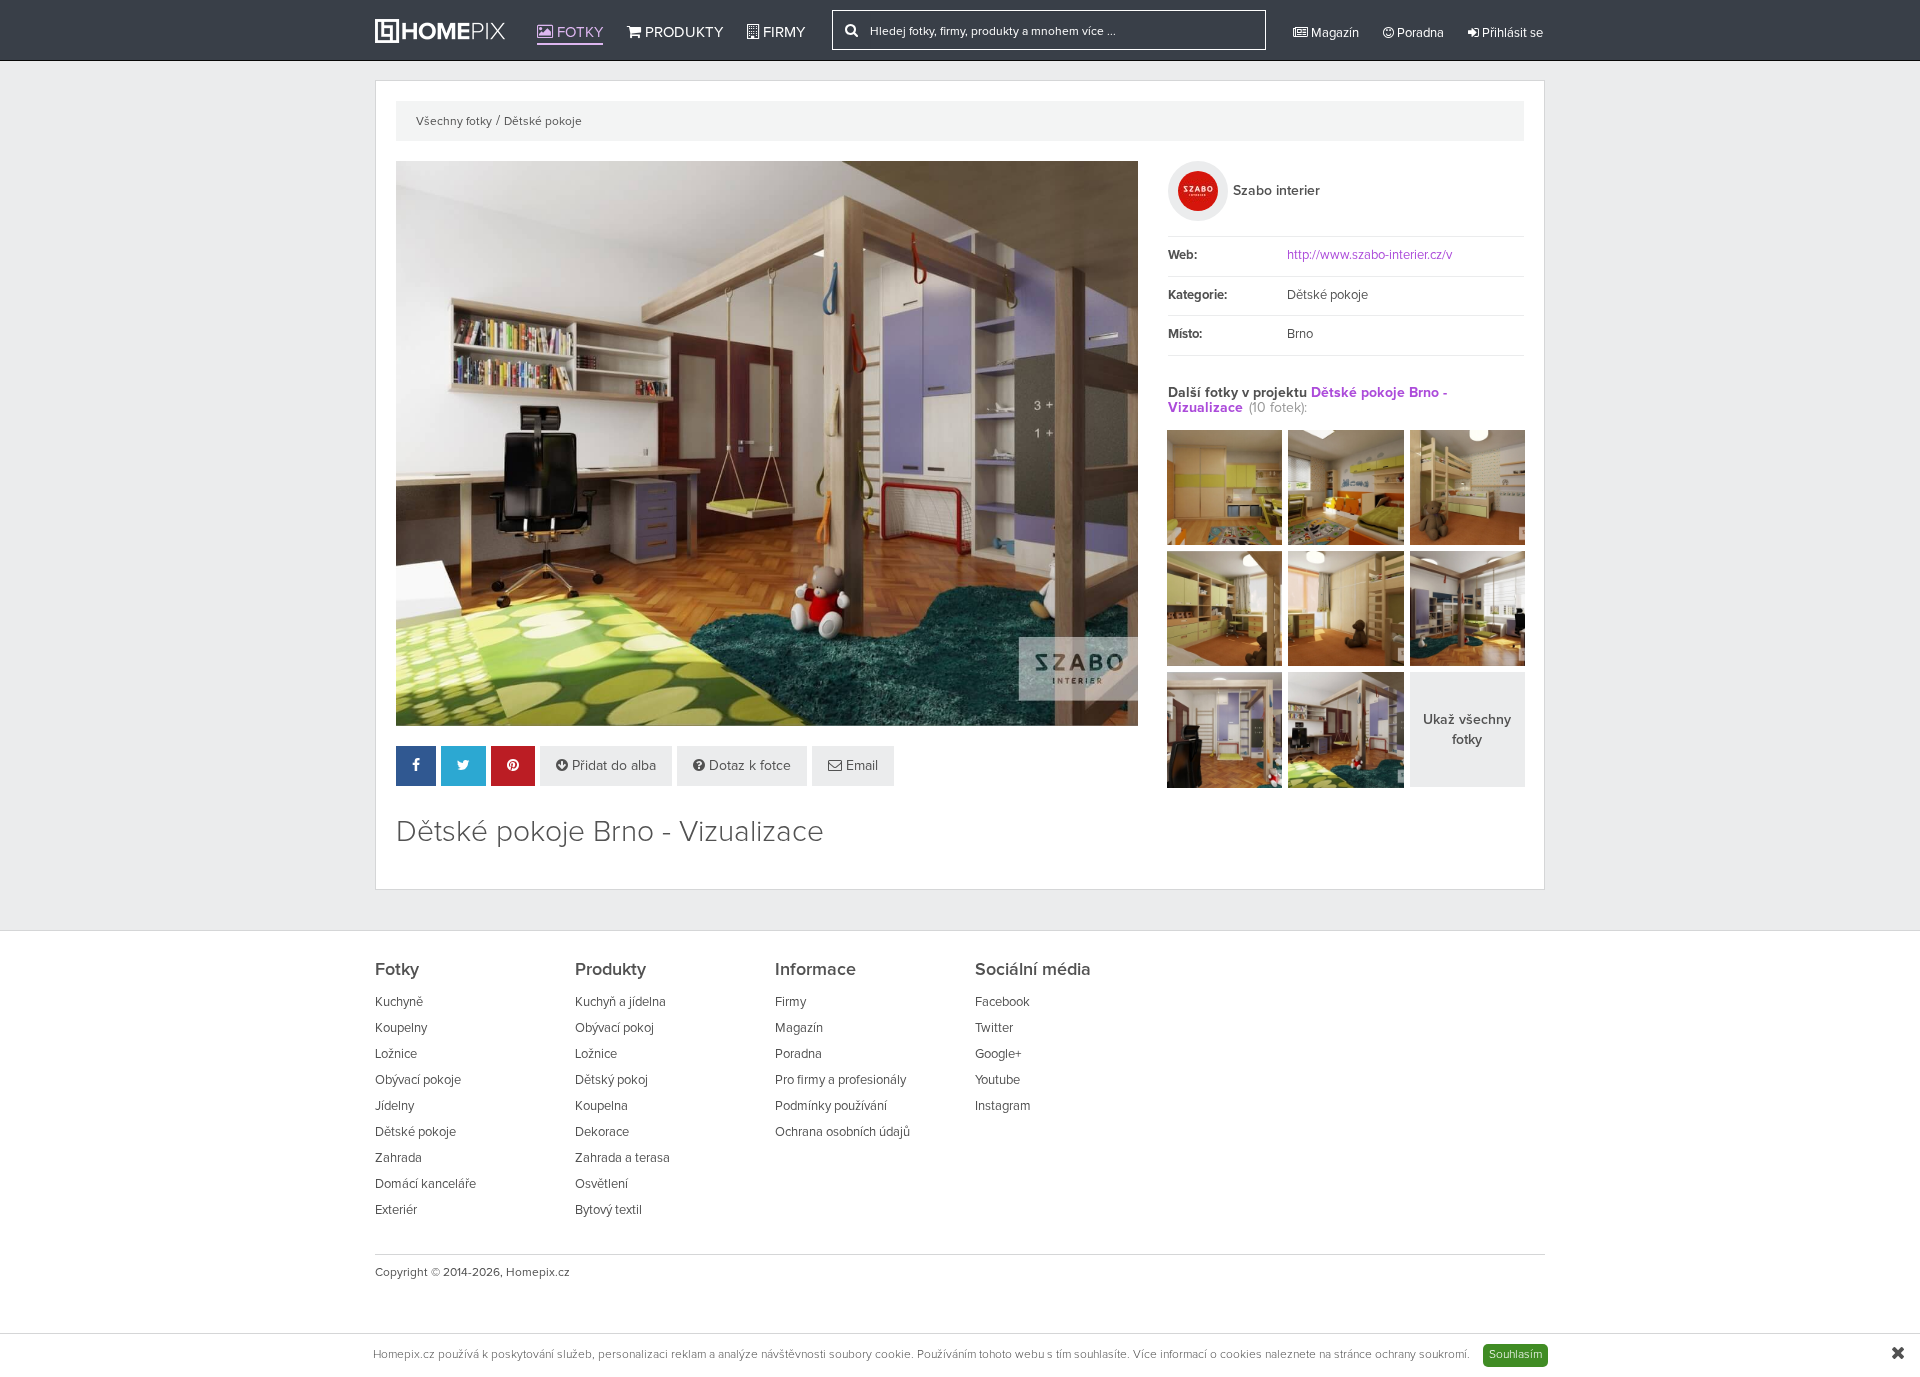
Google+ (998, 1054)
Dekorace (602, 1132)
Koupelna (601, 1106)
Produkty (682, 32)
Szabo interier (1276, 191)
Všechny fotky (454, 122)
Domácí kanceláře (425, 1184)
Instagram (1003, 1106)
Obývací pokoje (418, 1080)
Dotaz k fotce (748, 766)
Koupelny (401, 1028)
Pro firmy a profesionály (840, 1080)
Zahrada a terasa (622, 1158)
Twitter (994, 1028)
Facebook (1002, 1002)
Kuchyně (399, 1002)
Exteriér (396, 1210)
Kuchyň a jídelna (620, 1002)
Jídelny (394, 1106)
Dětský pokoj (611, 1080)
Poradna (1419, 33)
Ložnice (396, 1054)
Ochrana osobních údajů (842, 1132)
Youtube (997, 1080)
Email (860, 766)
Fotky (578, 32)
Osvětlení (601, 1184)
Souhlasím (1515, 1355)
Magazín (1333, 33)
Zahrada (398, 1158)
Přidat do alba (612, 766)
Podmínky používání (831, 1106)
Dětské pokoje (543, 122)
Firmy (782, 32)
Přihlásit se (1511, 33)
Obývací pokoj (614, 1028)
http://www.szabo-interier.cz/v (1369, 255)
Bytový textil (608, 1210)
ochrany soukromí (1421, 1355)
